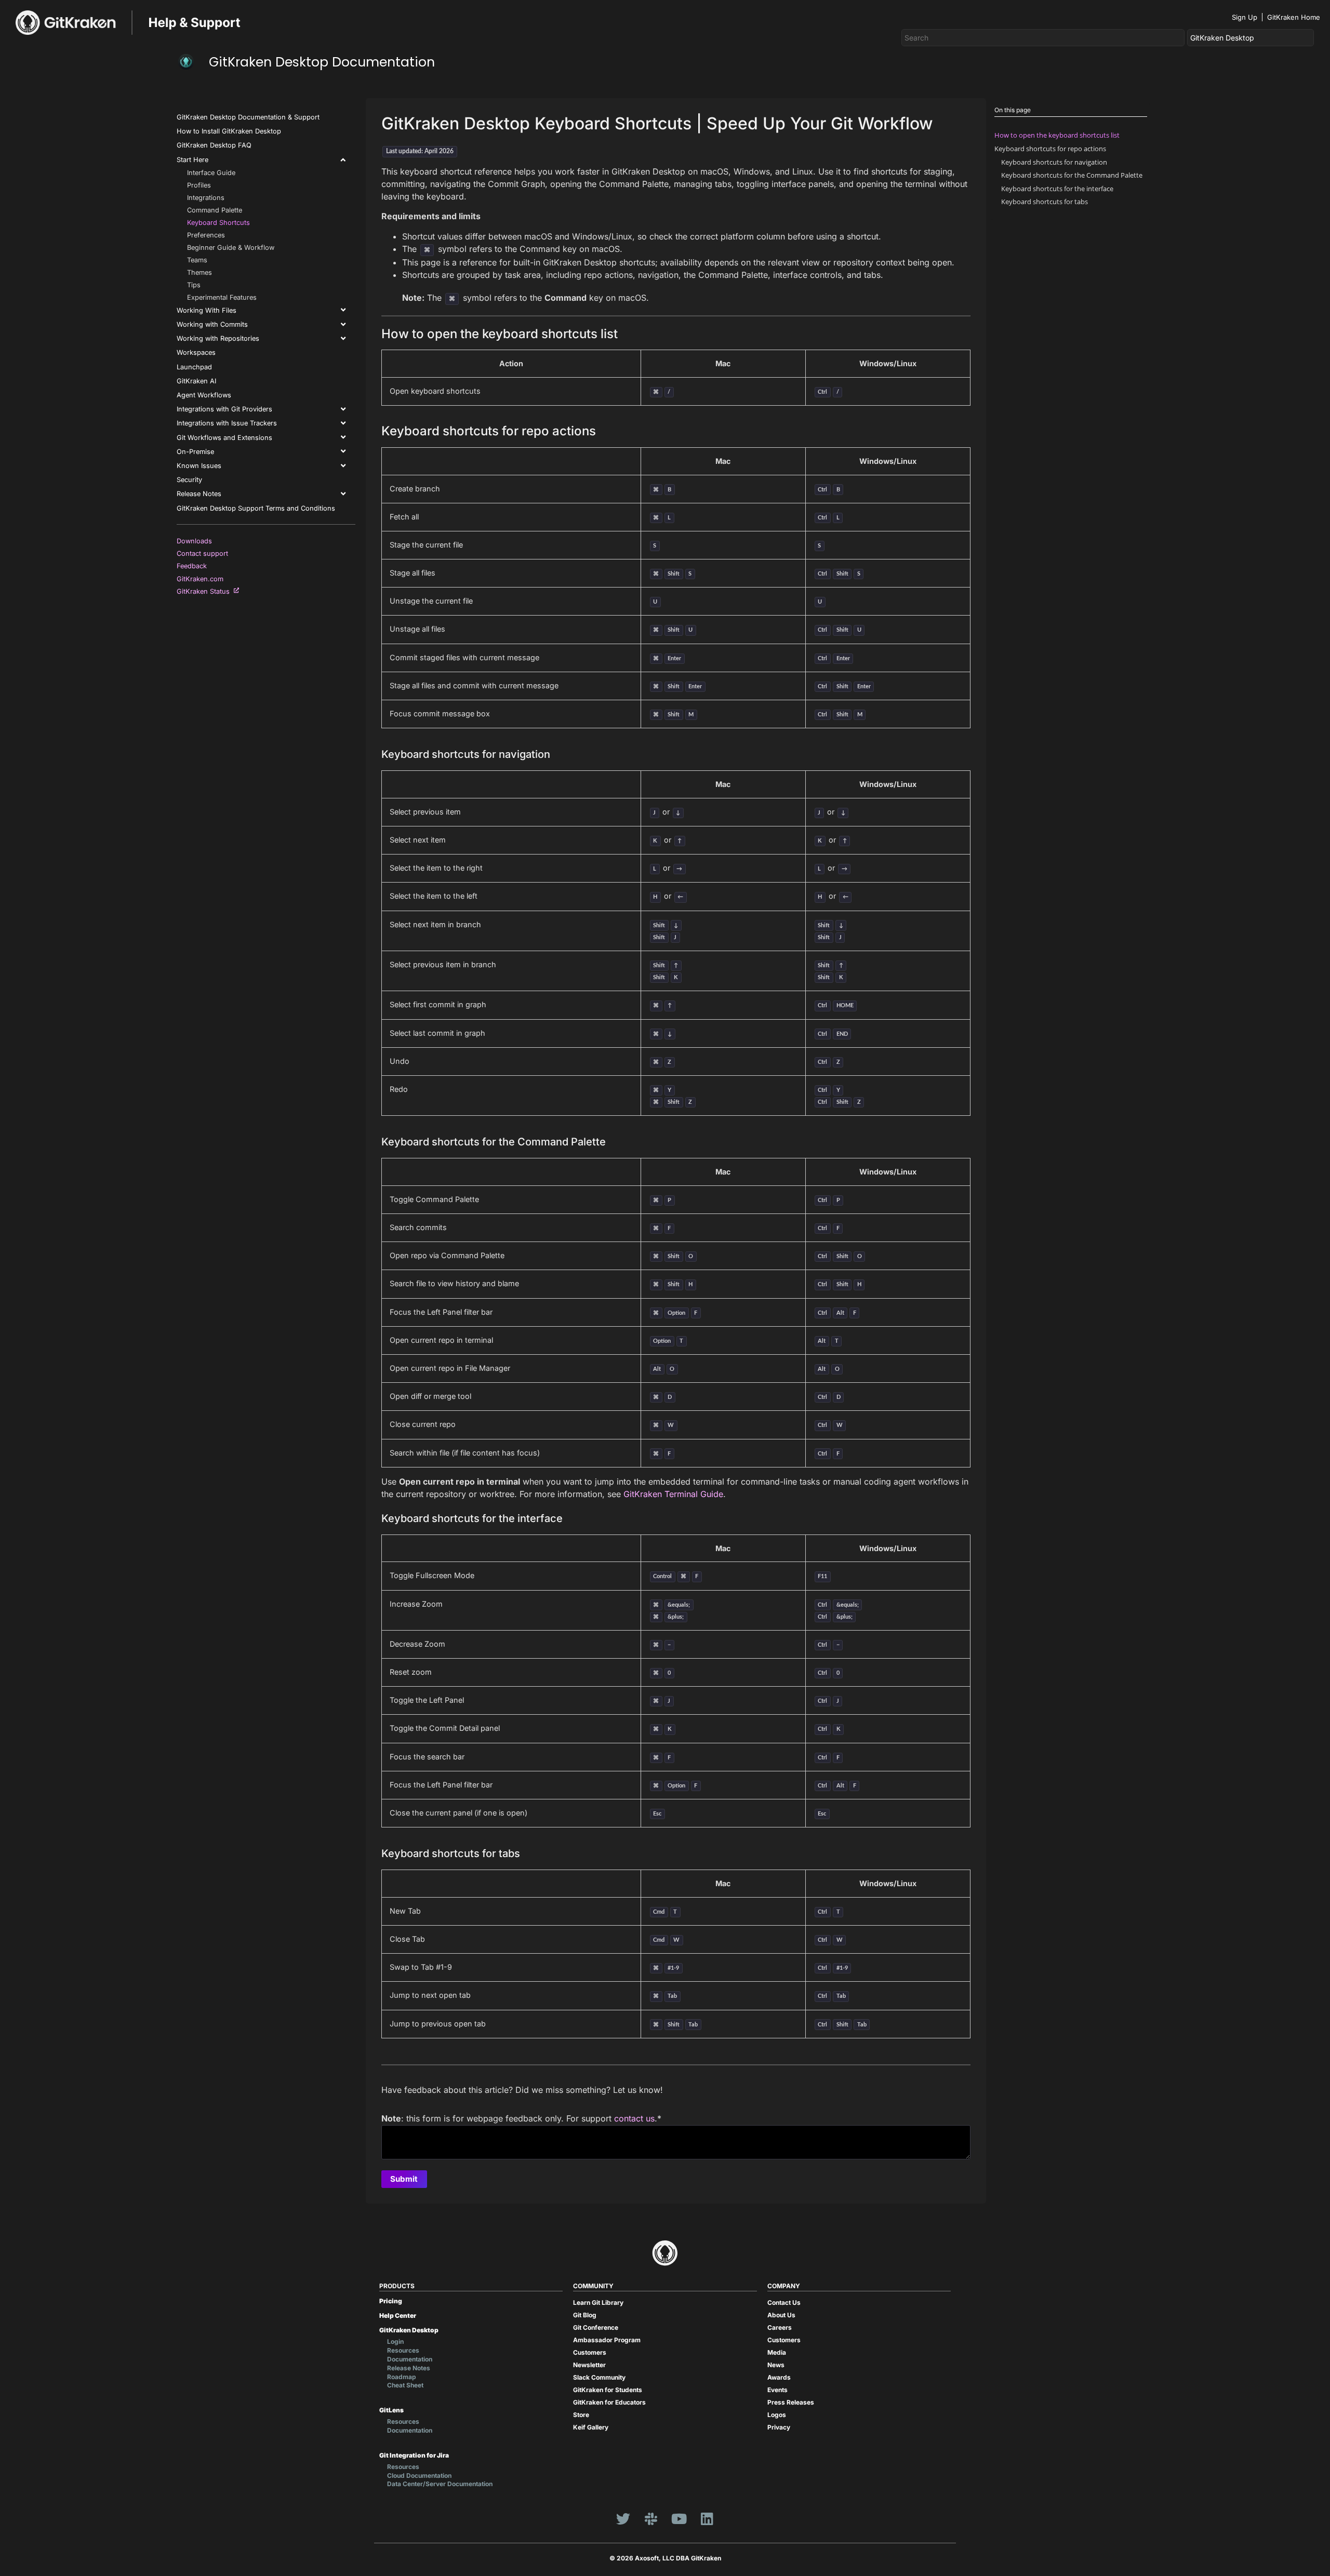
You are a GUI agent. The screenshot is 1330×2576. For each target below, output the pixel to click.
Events (777, 2390)
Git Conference (596, 2327)
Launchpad (194, 367)
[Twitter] (623, 2518)
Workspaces (196, 352)
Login (395, 2341)
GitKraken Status (205, 591)
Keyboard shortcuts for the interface (1057, 189)
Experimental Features (222, 297)
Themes (199, 272)
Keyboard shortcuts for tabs (1045, 202)
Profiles (199, 185)
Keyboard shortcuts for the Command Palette (1072, 175)
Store (581, 2415)
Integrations (206, 198)
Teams (197, 260)
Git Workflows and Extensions (224, 438)
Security (189, 480)
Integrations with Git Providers (224, 409)
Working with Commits (212, 324)
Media (777, 2352)
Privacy (779, 2427)
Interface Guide (211, 173)
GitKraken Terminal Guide (673, 1494)
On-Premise (195, 452)
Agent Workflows (204, 395)
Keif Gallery (591, 2427)
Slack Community (599, 2377)
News (776, 2365)
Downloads (196, 541)
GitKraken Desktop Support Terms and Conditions (256, 508)
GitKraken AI (196, 381)
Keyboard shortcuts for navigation (1054, 162)
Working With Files (207, 310)
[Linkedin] (707, 2518)
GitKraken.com (202, 579)
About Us (781, 2315)
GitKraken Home (1294, 17)
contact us (634, 2118)
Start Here (192, 160)
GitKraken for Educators (609, 2402)
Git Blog (585, 2315)
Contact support (204, 553)
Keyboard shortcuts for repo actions (1050, 149)
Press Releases (791, 2402)
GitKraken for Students (608, 2390)
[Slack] (651, 2518)
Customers (590, 2352)
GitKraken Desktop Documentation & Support (248, 117)
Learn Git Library (598, 2303)
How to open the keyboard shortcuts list (1057, 135)
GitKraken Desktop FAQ (214, 145)
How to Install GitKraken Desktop (229, 131)
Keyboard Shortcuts (218, 223)
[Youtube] (679, 2518)
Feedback (194, 566)
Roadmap (402, 2377)
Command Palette (215, 210)
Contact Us (784, 2303)
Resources (403, 2350)
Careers (780, 2327)
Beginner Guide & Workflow (231, 248)
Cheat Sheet (405, 2385)
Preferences (206, 235)
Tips (194, 285)
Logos (777, 2415)
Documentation (410, 2359)
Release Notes (199, 494)
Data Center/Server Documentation (440, 2484)
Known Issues (199, 466)
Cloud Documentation (419, 2475)
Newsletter (589, 2365)
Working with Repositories (218, 338)
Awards (779, 2377)
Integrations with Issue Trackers (227, 423)
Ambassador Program (607, 2340)
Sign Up (1245, 17)
